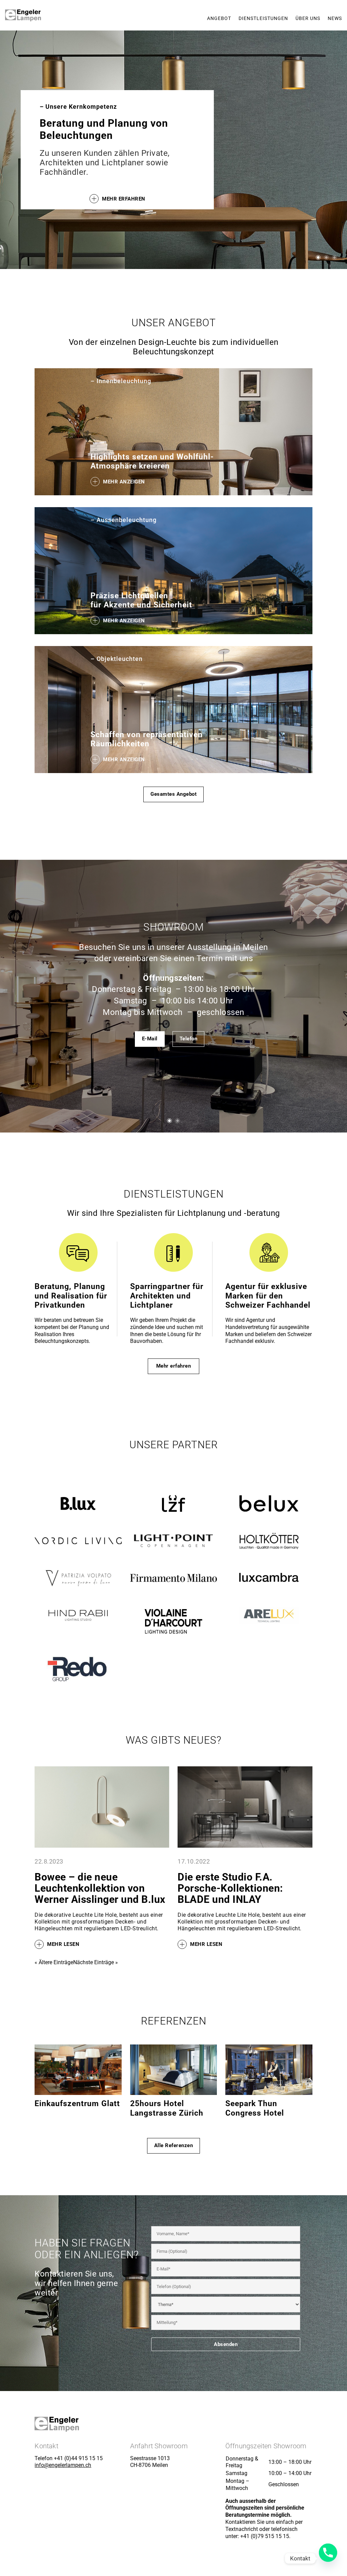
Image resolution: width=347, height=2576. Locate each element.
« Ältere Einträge (54, 1962)
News (335, 18)
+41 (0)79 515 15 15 (265, 2536)
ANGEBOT (219, 18)
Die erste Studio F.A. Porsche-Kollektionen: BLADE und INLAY (230, 1888)
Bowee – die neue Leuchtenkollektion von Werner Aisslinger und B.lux (100, 1888)
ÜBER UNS (308, 18)
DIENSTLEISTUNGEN (263, 18)
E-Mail (150, 1039)
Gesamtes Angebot (173, 794)
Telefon (189, 1039)
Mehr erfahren (124, 199)
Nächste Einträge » (96, 1962)
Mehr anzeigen (124, 481)
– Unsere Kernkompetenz (78, 107)
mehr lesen (63, 1945)
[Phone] (328, 2558)
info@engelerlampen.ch (63, 2465)
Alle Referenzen (174, 2145)
